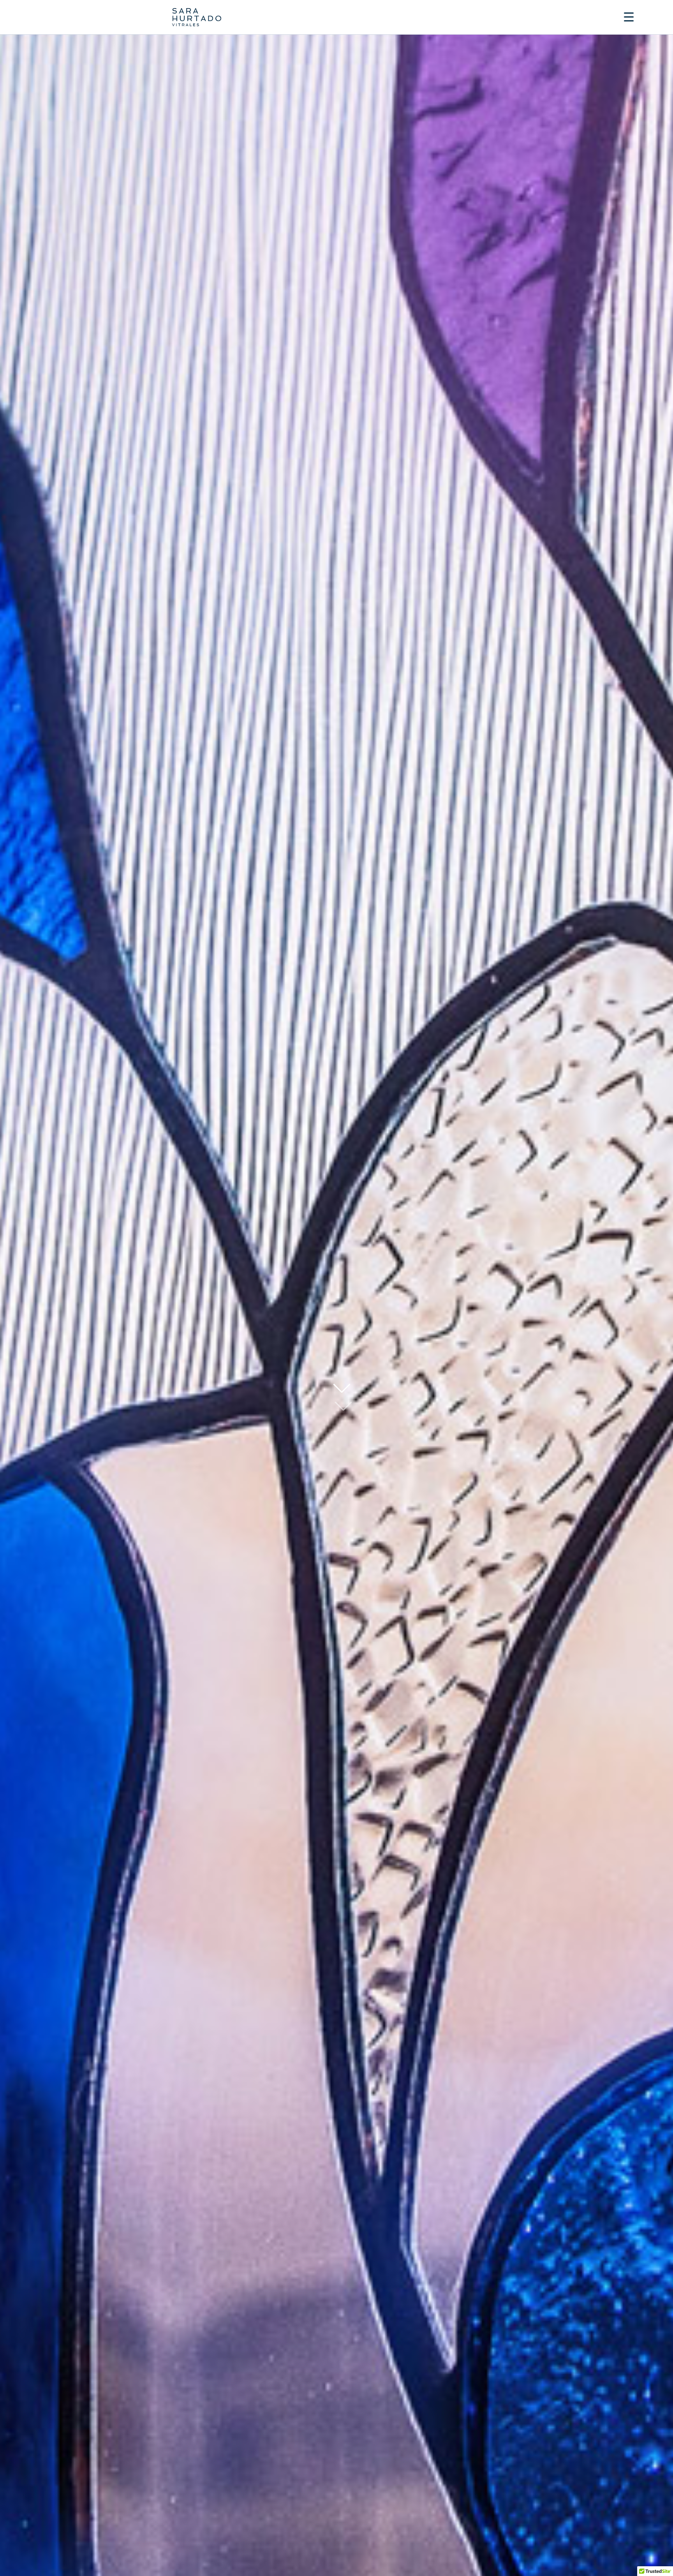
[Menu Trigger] (629, 17)
